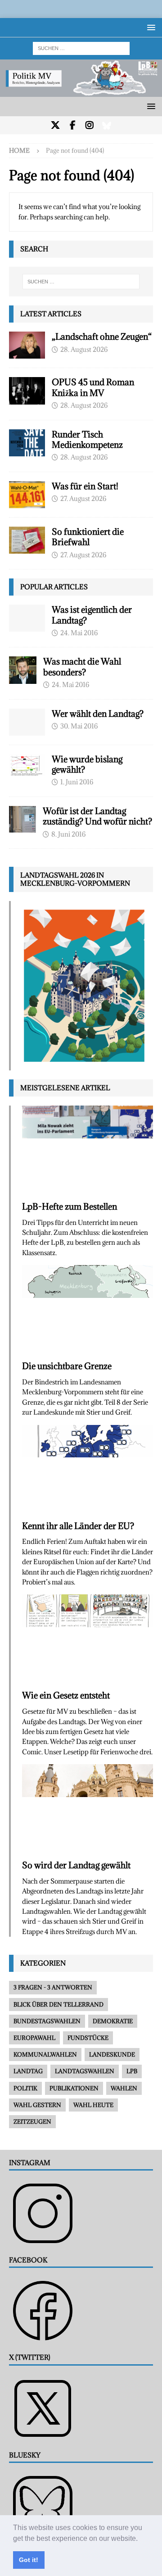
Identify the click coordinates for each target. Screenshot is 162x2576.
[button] (141, 2539)
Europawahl (34, 2038)
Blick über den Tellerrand (58, 2004)
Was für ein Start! (85, 486)
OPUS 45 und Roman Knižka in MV (93, 387)
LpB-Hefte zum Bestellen (70, 1206)
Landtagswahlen (85, 2071)
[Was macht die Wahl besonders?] (23, 670)
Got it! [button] (29, 2560)
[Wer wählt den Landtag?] (27, 722)
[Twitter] (56, 125)
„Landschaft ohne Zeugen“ (102, 337)
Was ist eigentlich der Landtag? (92, 615)
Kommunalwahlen (45, 2054)
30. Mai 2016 (79, 726)
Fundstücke (88, 2038)
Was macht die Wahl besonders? (82, 667)
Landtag (28, 2071)
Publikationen (74, 2088)
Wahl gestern (37, 2105)
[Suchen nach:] (81, 48)
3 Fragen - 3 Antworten (53, 1987)
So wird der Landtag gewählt (76, 1865)
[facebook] (73, 125)
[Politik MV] (81, 92)
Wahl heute (93, 2105)
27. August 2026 (83, 498)
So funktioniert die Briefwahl (88, 537)
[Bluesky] (107, 125)
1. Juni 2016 (77, 782)
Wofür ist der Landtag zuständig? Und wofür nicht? (97, 816)
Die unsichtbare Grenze (67, 1366)
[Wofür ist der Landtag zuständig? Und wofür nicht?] (22, 819)
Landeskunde (112, 2054)
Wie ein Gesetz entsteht (66, 1695)
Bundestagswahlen (47, 2021)
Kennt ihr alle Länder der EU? (78, 1526)
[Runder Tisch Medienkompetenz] (27, 443)
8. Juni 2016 (68, 834)
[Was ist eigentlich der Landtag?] (27, 618)
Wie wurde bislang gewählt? (87, 764)
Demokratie (113, 2021)
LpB (132, 2071)
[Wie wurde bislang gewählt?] (27, 765)
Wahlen (124, 2088)
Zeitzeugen (32, 2121)
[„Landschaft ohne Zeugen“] (27, 345)
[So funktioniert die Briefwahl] (27, 540)
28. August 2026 (84, 349)
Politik (25, 2088)
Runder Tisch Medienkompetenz (87, 439)
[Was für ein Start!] (27, 495)
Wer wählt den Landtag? (98, 714)
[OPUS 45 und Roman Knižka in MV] (27, 391)
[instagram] (90, 125)
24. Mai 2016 (79, 633)
